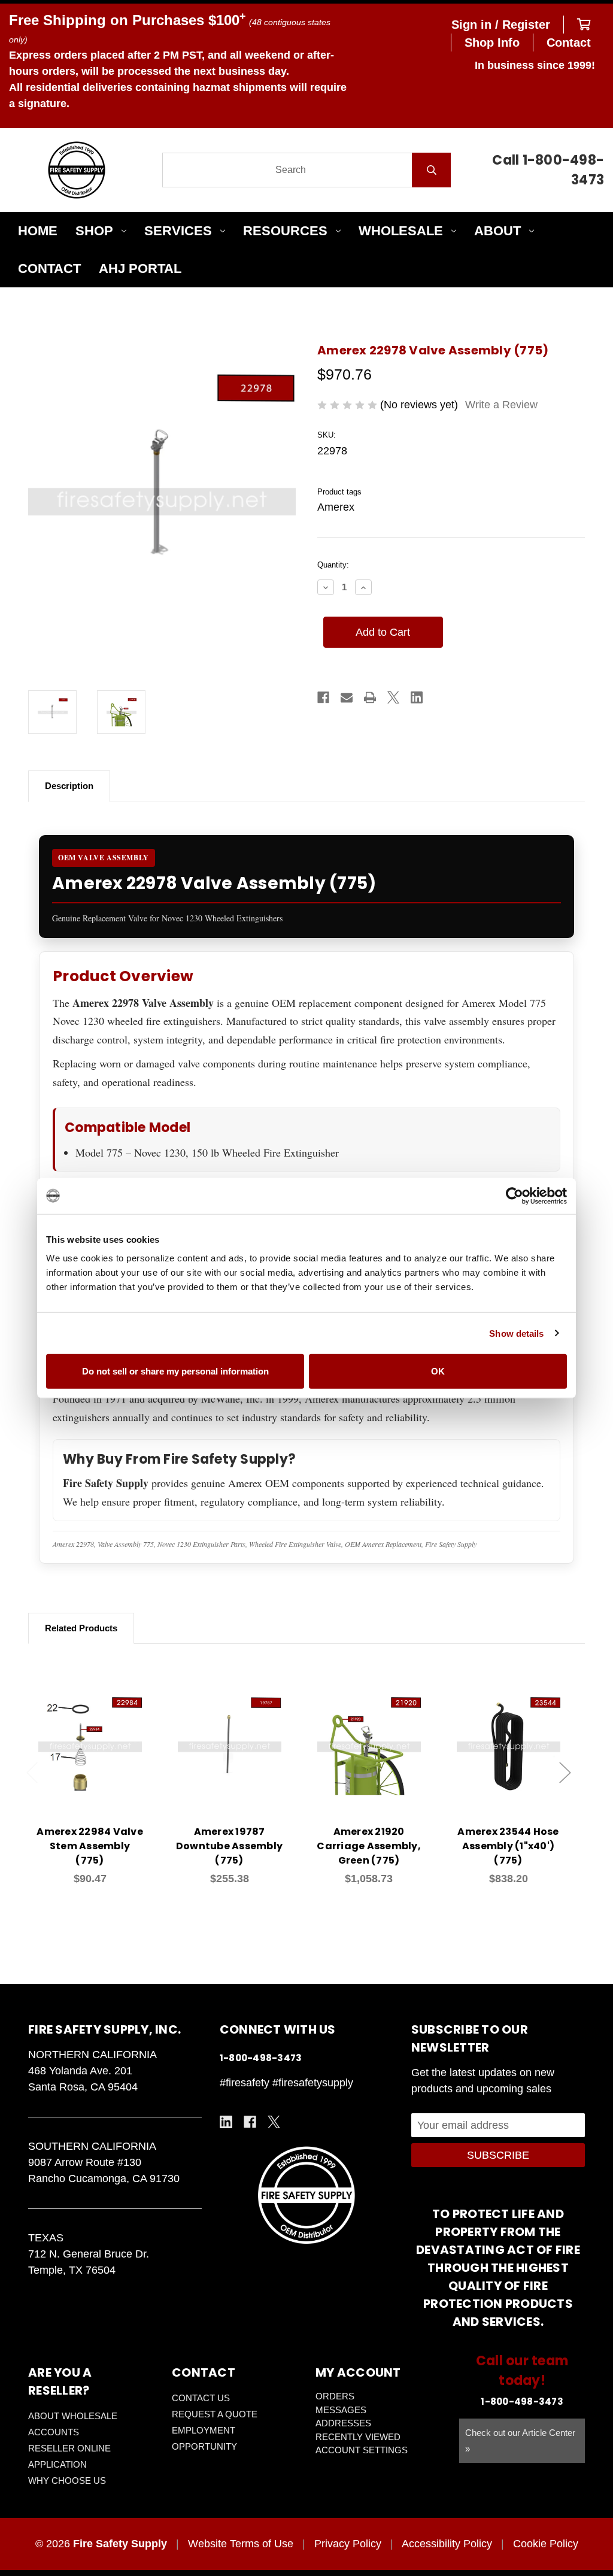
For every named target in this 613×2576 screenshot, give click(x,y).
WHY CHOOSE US (67, 2481)
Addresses (343, 2423)
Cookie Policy (546, 2544)
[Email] (347, 697)
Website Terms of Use (241, 2544)
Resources (285, 231)
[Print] (370, 697)
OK (438, 1371)
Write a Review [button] (501, 405)
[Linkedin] (417, 697)
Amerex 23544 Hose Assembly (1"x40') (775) (508, 1846)
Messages (341, 2410)
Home (38, 231)
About (497, 231)
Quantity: (333, 565)
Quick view (90, 1733)
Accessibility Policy (447, 2544)
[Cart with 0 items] (584, 25)
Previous (32, 1773)
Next (565, 1773)
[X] (393, 697)
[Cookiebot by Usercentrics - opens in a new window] (515, 1196)
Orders (335, 2396)
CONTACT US (201, 2398)
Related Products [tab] (81, 1628)
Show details (516, 1333)
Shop (94, 231)
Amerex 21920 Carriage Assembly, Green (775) (369, 1846)
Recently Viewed (358, 2437)
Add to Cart (97, 1764)
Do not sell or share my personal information (175, 1371)
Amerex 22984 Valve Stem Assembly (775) (90, 1846)
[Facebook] (323, 697)
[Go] (431, 170)
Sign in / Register (501, 25)
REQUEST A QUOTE (215, 2414)
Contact (569, 43)
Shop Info (492, 43)
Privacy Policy (348, 2544)
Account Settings (362, 2450)
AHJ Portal (140, 268)
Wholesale (401, 231)
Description (69, 786)
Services (178, 231)
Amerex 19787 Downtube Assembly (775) (229, 1846)
